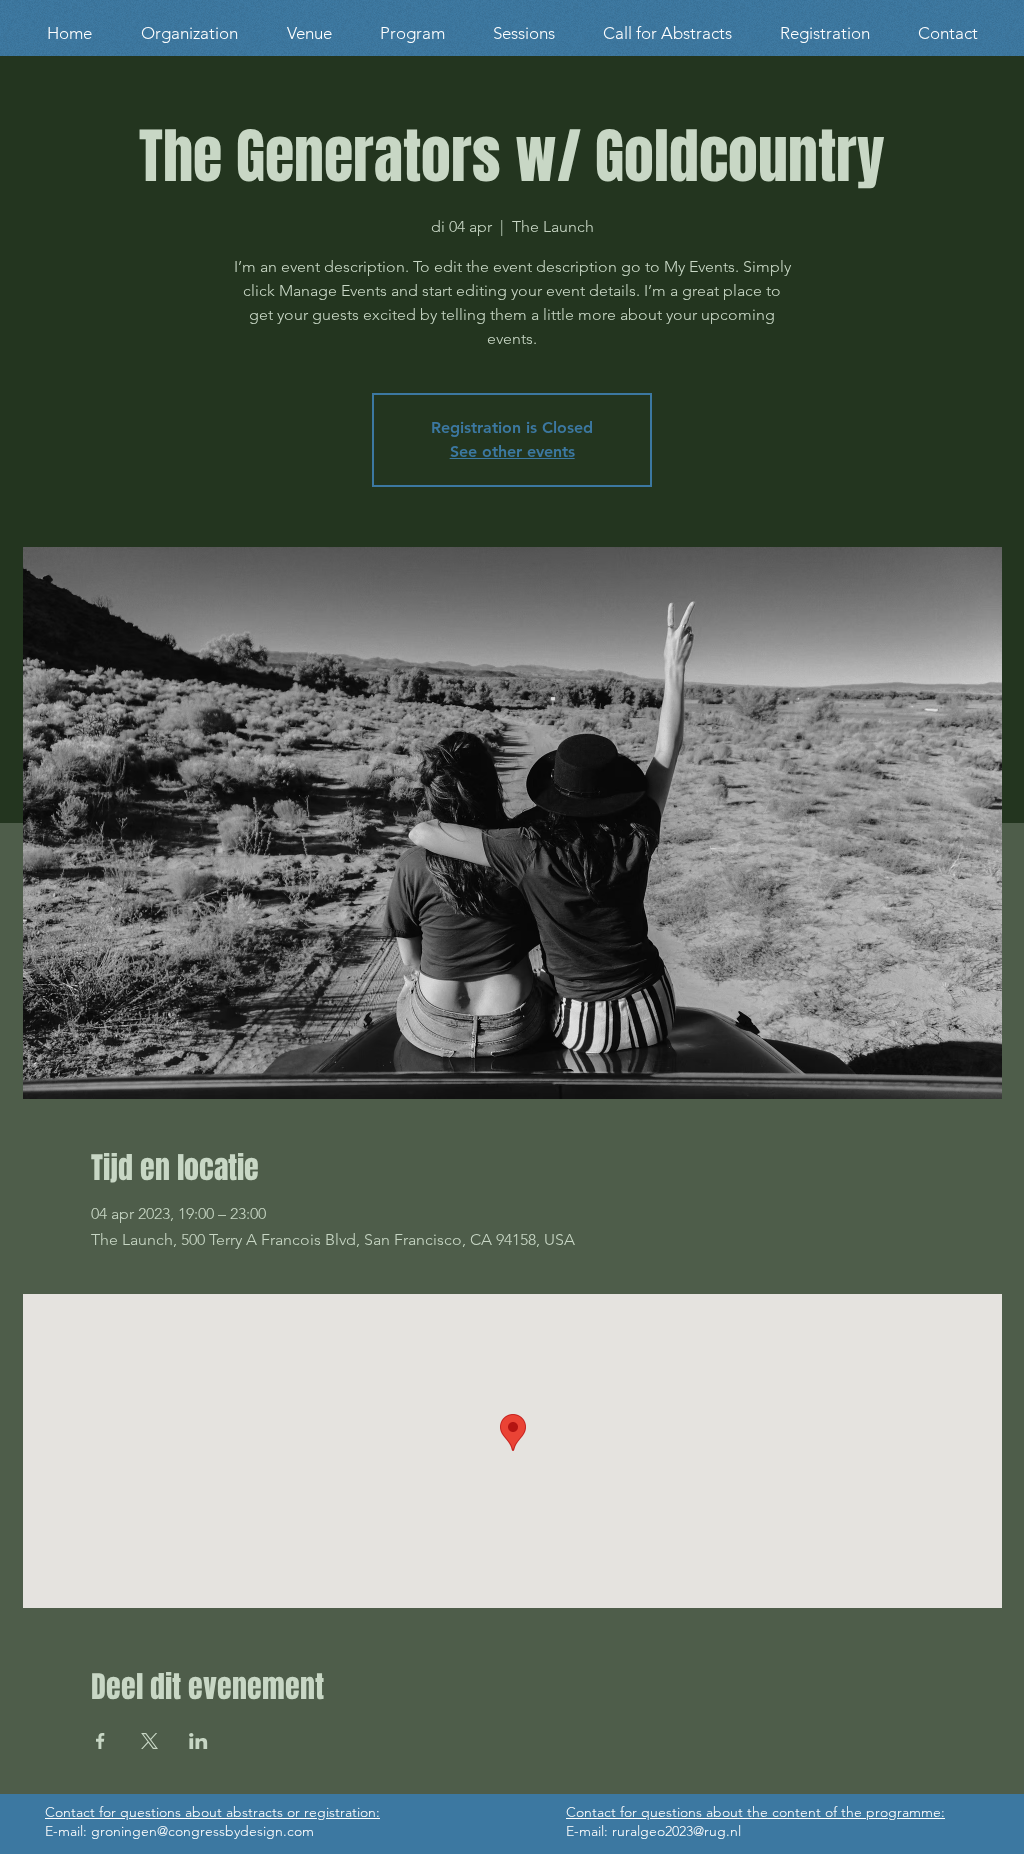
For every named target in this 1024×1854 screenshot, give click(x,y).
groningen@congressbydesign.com (202, 1831)
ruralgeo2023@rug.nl (676, 1831)
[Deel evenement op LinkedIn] (198, 1741)
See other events (512, 451)
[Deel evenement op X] (149, 1741)
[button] (309, 33)
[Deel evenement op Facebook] (100, 1741)
